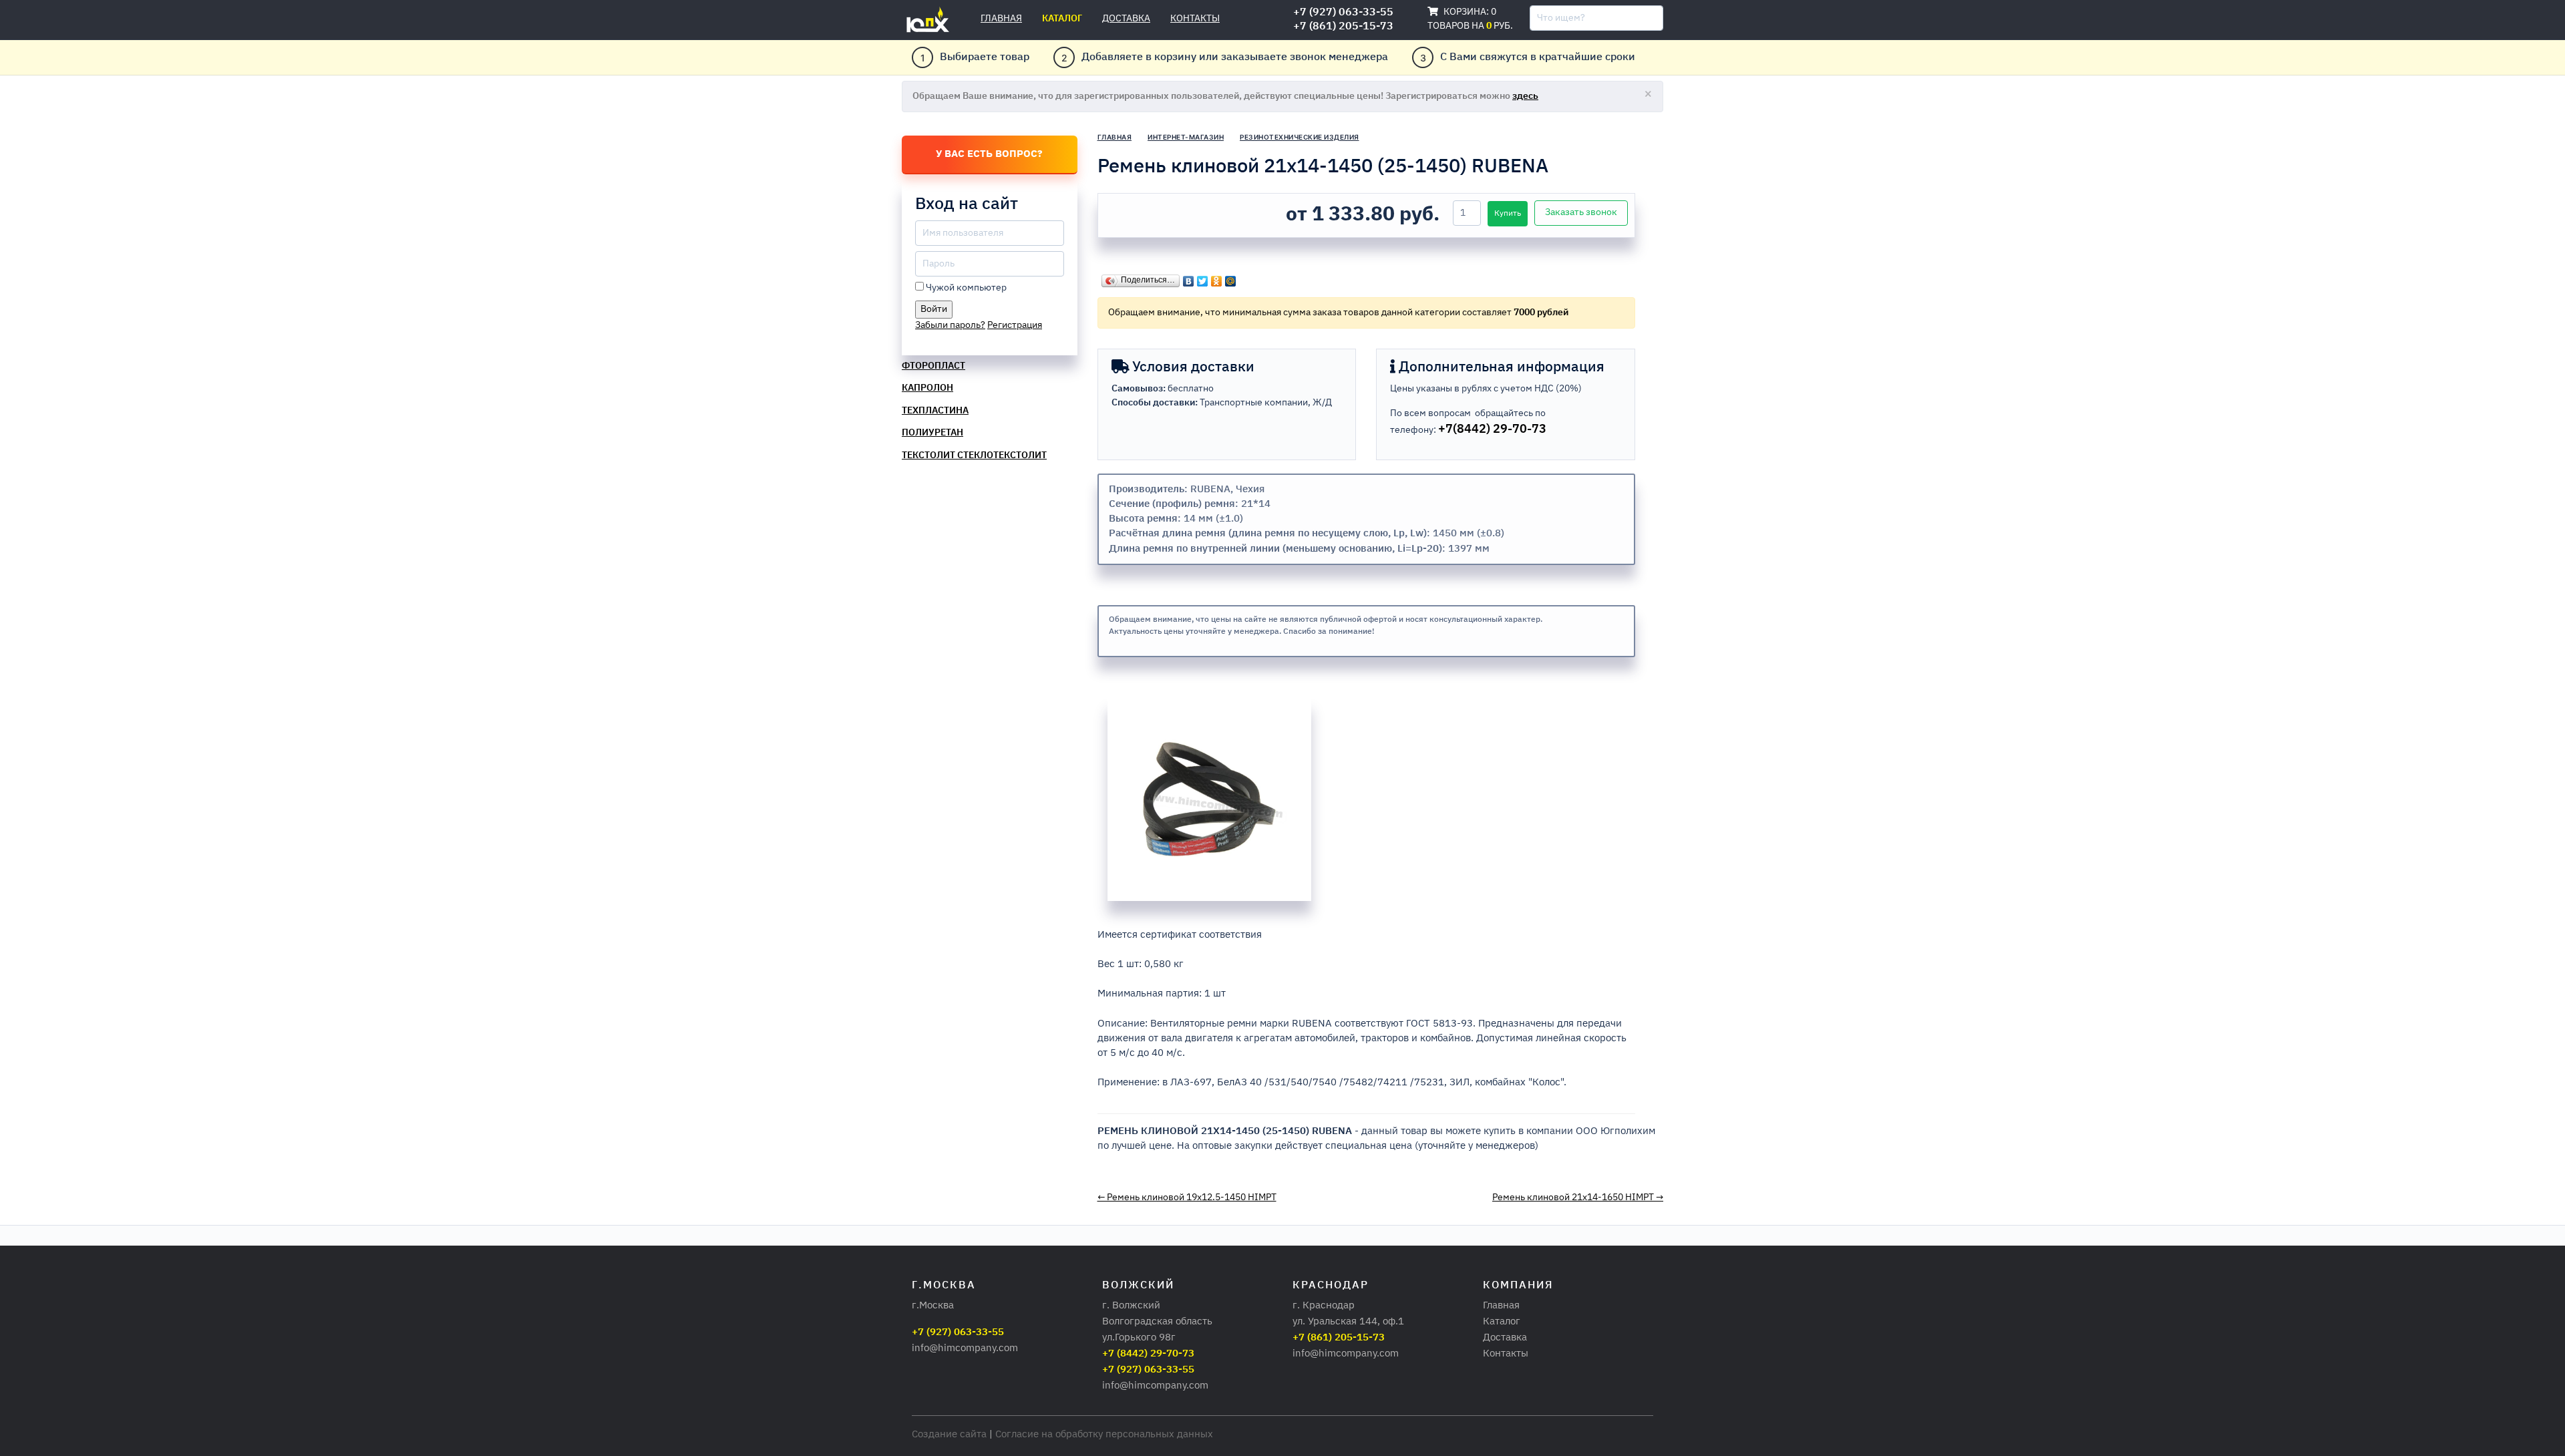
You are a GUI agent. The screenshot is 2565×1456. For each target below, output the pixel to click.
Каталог (1062, 19)
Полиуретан (932, 433)
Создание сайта (949, 1434)
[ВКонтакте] (1189, 278)
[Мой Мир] (1231, 278)
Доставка (1126, 19)
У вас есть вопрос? (989, 154)
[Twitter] (1203, 278)
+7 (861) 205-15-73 (1343, 27)
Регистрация (1015, 325)
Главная (1001, 19)
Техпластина (935, 411)
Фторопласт (933, 366)
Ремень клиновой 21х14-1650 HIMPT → (1578, 1198)
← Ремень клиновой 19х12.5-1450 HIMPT (1187, 1198)
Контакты (1195, 19)
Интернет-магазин (1186, 137)
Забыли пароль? (950, 325)
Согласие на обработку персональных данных (1104, 1434)
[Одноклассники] (1217, 278)
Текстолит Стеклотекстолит (974, 456)
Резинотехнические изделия (1300, 137)
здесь (1525, 96)
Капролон (927, 388)
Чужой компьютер (966, 288)
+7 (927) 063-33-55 (1343, 13)
